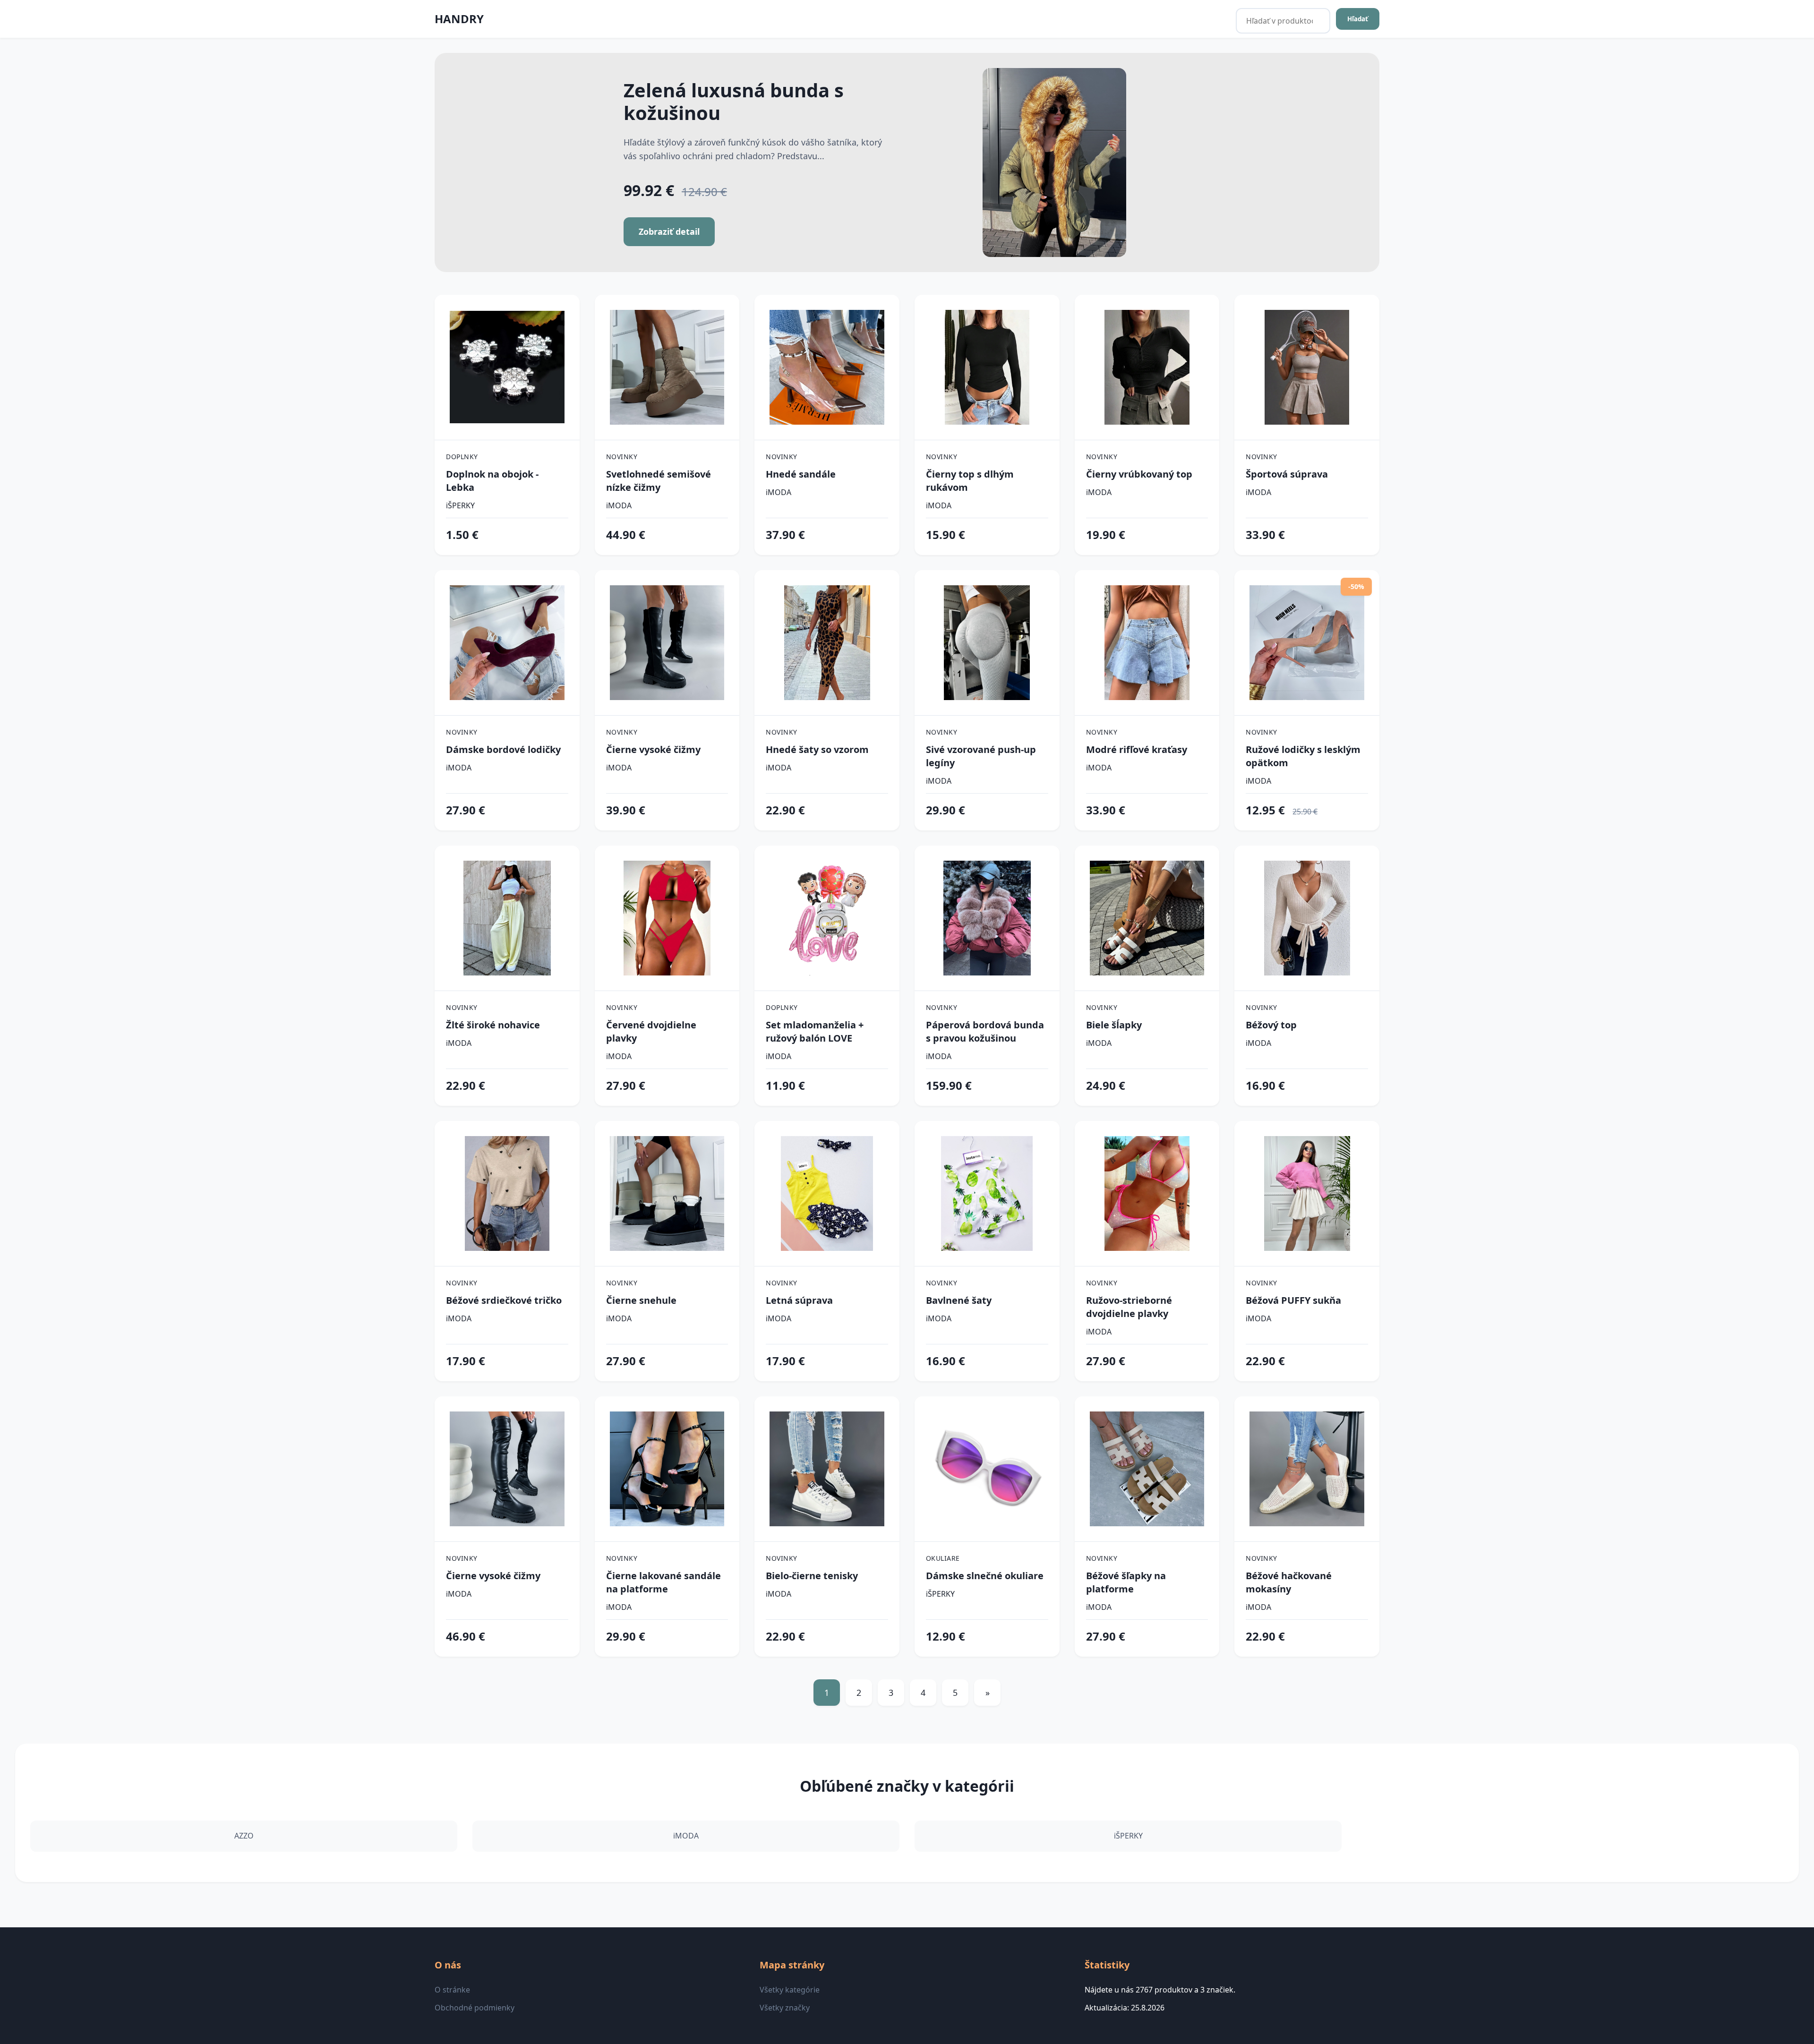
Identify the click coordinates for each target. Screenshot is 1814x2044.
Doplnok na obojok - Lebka (492, 481)
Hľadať (1358, 19)
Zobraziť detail (669, 231)
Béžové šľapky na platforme (1126, 1582)
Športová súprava (1287, 474)
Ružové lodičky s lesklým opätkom (1303, 756)
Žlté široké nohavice (493, 1025)
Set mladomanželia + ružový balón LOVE (815, 1031)
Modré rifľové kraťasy (1137, 749)
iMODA (619, 505)
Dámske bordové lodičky (503, 749)
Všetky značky (785, 2008)
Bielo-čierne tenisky (812, 1576)
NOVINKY (622, 457)
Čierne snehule (641, 1300)
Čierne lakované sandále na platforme (663, 1582)
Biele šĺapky (1114, 1025)
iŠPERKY (460, 505)
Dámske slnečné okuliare (985, 1576)
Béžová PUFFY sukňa (1293, 1300)
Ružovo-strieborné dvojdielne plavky (1129, 1307)
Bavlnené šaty (959, 1300)
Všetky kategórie (790, 1990)
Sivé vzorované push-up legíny (981, 756)
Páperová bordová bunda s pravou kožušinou (985, 1031)
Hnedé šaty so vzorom (817, 749)
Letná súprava (799, 1300)
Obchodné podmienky (475, 2008)
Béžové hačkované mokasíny (1289, 1582)
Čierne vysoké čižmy (653, 749)
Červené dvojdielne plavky (651, 1031)
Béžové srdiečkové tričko (504, 1300)
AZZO (244, 1836)
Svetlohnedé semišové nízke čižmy (659, 481)
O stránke (452, 1990)
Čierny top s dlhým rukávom (970, 481)
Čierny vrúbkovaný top (1139, 474)
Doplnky (462, 457)
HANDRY (459, 19)
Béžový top (1271, 1025)
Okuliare (943, 1558)
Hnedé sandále (801, 474)
